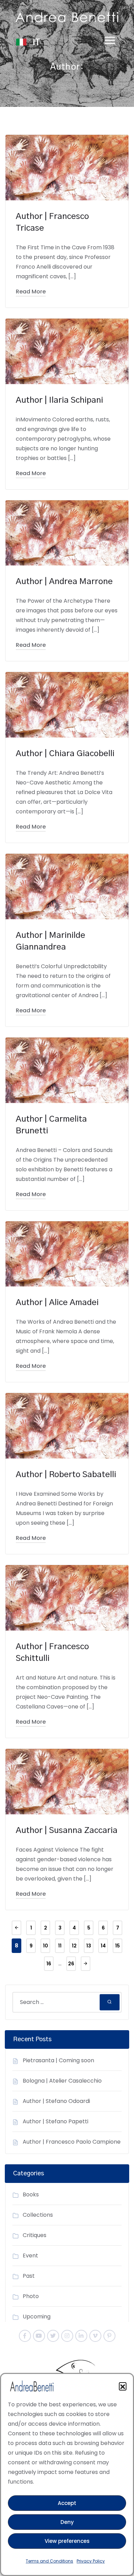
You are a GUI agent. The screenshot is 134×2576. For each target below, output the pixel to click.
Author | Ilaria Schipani (59, 400)
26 (71, 1964)
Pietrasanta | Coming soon (58, 2060)
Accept (67, 2503)
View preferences (67, 2541)
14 (103, 1946)
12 (74, 1946)
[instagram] (67, 2336)
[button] (123, 2386)
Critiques (35, 2235)
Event (30, 2256)
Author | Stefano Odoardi (56, 2101)
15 (118, 1946)
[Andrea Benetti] (67, 17)
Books (31, 2194)
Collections (38, 2215)
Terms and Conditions (49, 2561)
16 (49, 1964)
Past (29, 2276)
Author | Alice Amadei (57, 1303)
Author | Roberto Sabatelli (66, 1475)
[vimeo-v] (95, 2336)
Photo (31, 2296)
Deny (67, 2522)
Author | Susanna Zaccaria (67, 1831)
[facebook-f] (25, 2336)
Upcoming (37, 2317)
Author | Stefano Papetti (55, 2121)
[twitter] (53, 2336)
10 (46, 1946)
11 (60, 1946)
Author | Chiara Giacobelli (65, 754)
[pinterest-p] (109, 2336)
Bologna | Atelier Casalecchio (62, 2081)
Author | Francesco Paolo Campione (72, 2142)
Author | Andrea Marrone (64, 582)
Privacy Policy (91, 2561)
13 (89, 1946)
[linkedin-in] (81, 2336)
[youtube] (39, 2336)
